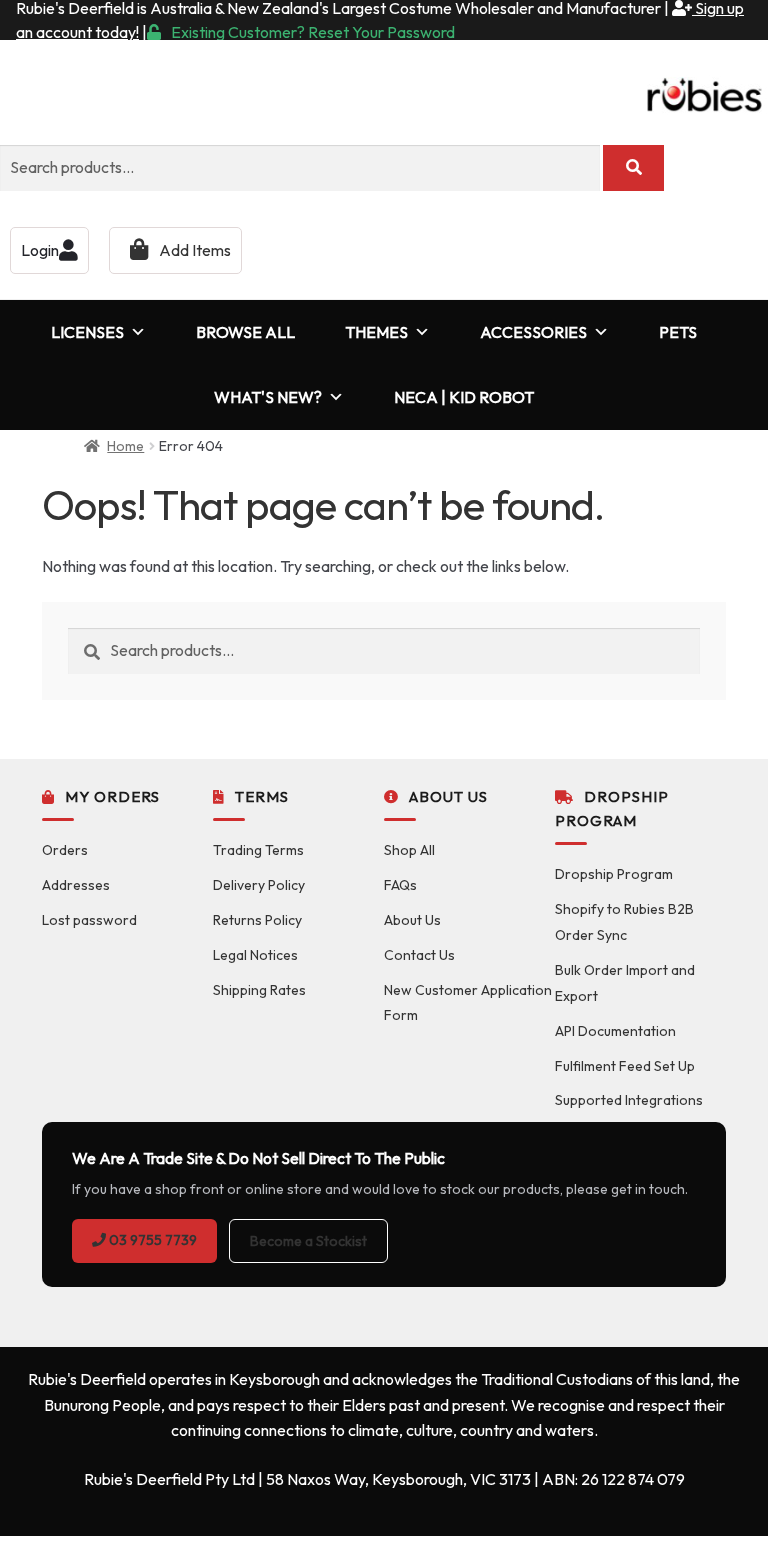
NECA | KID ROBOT (464, 397)
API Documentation (615, 1031)
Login (40, 250)
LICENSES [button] (87, 332)
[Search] (633, 168)
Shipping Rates (259, 990)
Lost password (89, 920)
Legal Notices (255, 955)
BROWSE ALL (245, 332)
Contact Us (419, 955)
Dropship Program (614, 874)
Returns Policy (257, 920)
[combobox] (300, 168)
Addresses (76, 885)
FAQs (400, 885)
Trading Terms (258, 850)
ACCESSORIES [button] (533, 332)
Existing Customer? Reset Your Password (313, 32)
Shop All (409, 850)
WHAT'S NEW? (268, 397)
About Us (412, 920)
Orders (65, 850)
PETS (678, 332)
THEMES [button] (376, 332)
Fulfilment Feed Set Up (625, 1066)
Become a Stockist (308, 1241)
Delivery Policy (259, 885)
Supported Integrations (629, 1100)
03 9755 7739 (151, 1240)
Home (125, 446)
